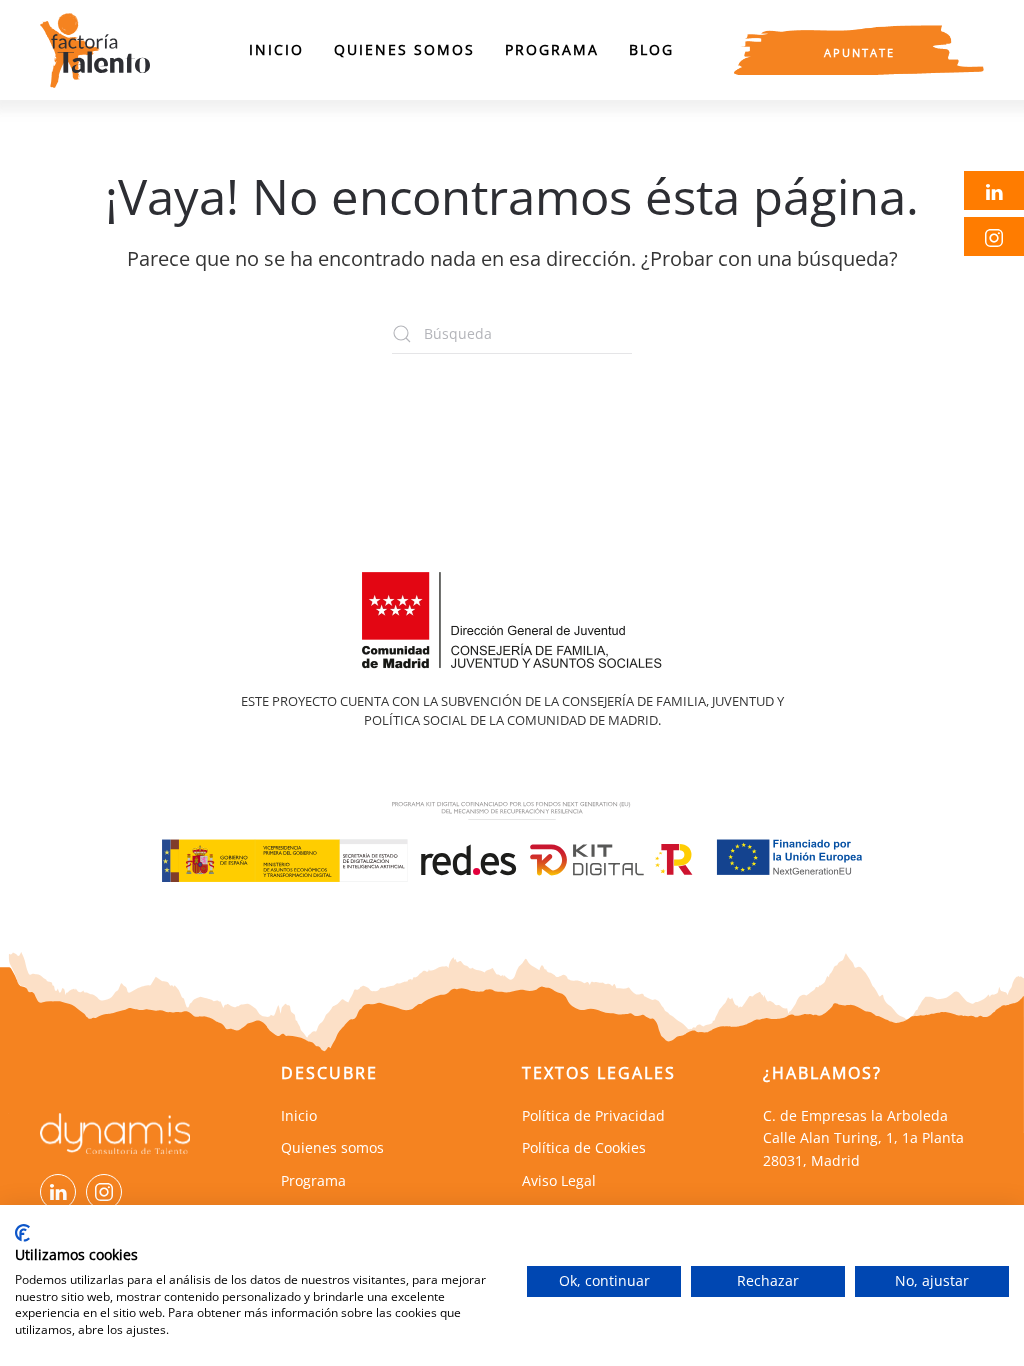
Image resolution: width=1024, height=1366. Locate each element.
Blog (651, 49)
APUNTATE (859, 52)
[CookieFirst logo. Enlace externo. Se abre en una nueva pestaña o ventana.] (22, 1233)
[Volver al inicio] (95, 50)
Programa (552, 49)
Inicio (276, 49)
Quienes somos (404, 49)
